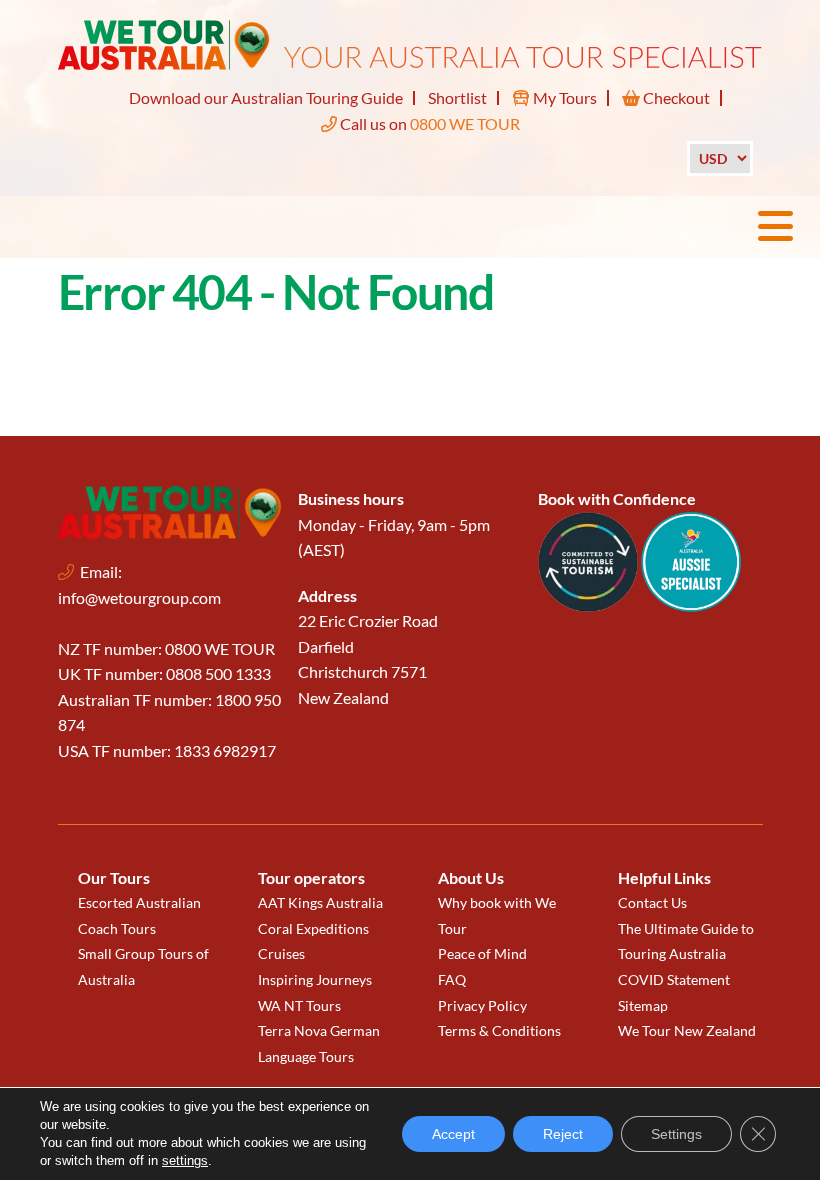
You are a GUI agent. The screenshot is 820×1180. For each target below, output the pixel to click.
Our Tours (114, 877)
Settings (676, 1134)
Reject (563, 1134)
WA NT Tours (299, 1005)
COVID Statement (674, 979)
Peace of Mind (482, 953)
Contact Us (652, 902)
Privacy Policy (482, 1005)
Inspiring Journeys (315, 979)
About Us (471, 877)
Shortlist (457, 97)
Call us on (428, 123)
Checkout (675, 97)
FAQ (452, 979)
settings (185, 1160)
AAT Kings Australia (320, 902)
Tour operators (311, 877)
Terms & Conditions (499, 1030)
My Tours (563, 97)
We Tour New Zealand (687, 1030)
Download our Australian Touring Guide (266, 97)
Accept (453, 1134)
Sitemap (643, 1005)
